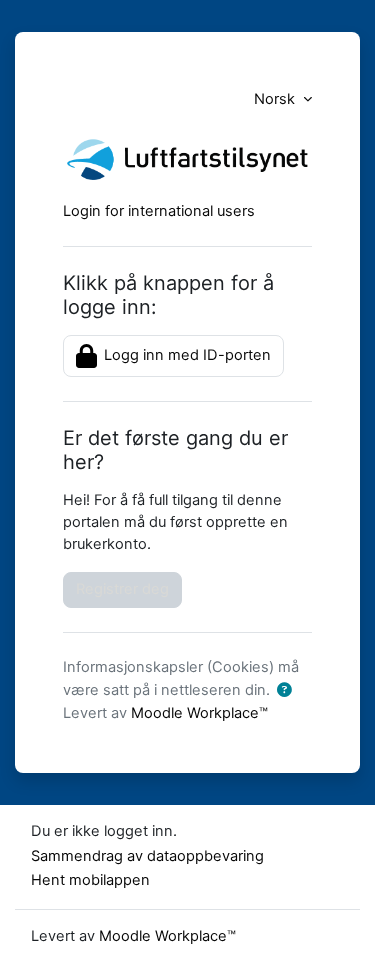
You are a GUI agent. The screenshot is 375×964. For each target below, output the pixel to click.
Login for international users (159, 211)
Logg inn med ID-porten (185, 355)
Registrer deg (122, 589)
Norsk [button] (276, 99)
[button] (284, 691)
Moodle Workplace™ (199, 713)
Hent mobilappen (90, 880)
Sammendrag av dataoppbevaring (147, 856)
